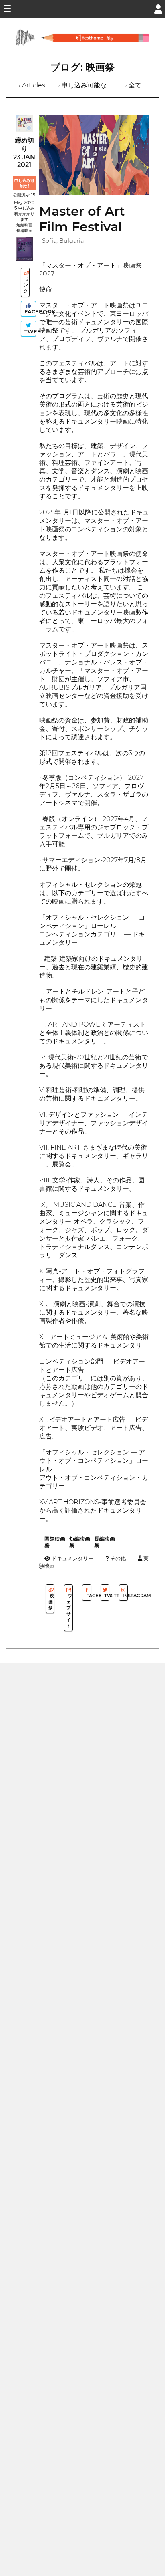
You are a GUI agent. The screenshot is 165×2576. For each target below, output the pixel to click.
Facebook (29, 312)
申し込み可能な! (24, 183)
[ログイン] (158, 8)
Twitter (106, 1596)
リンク (26, 285)
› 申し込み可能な (82, 85)
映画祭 (51, 1602)
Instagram (125, 1596)
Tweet (29, 332)
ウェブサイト (69, 1611)
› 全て (133, 85)
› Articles (32, 85)
